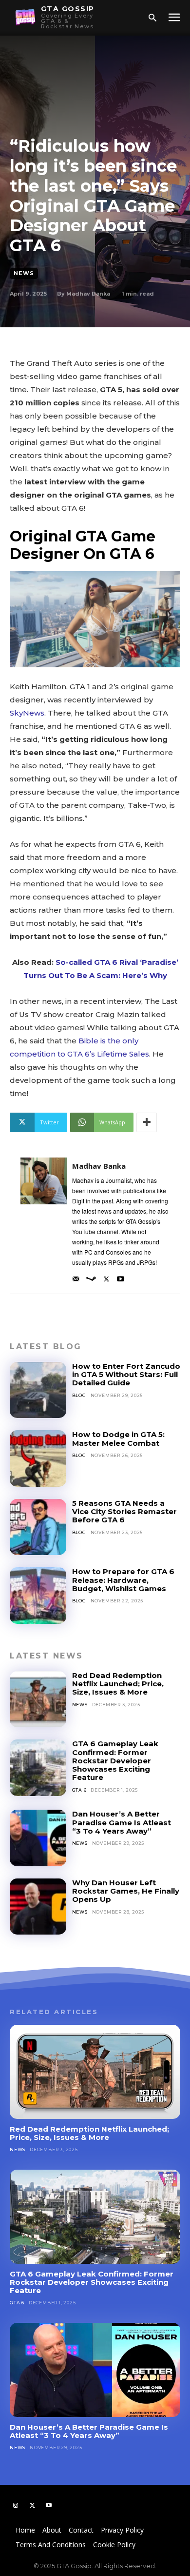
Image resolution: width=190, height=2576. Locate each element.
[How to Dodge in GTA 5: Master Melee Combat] (38, 1458)
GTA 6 (79, 1790)
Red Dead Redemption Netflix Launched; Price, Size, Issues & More (118, 1684)
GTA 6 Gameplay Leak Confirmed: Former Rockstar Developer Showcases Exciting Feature (115, 1760)
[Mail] (76, 1276)
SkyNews (27, 713)
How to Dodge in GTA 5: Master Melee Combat (118, 1438)
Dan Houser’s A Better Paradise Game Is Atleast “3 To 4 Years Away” (122, 1822)
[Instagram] (16, 2505)
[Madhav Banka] (44, 1220)
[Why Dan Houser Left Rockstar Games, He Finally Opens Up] (38, 1907)
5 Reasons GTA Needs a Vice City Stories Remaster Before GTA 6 (124, 1512)
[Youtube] (121, 1276)
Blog (79, 1395)
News (24, 273)
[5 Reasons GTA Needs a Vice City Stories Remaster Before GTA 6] (38, 1527)
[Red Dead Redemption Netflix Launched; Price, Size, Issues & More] (38, 1699)
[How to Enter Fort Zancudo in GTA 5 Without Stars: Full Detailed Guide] (38, 1390)
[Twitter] (106, 1276)
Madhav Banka (88, 294)
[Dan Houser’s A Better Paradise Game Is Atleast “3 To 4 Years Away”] (38, 1838)
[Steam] (91, 1276)
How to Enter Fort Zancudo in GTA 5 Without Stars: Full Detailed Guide (126, 1375)
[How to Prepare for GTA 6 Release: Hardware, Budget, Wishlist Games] (38, 1596)
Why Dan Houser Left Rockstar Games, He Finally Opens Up (126, 1891)
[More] (147, 1122)
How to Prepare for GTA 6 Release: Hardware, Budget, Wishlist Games (123, 1580)
